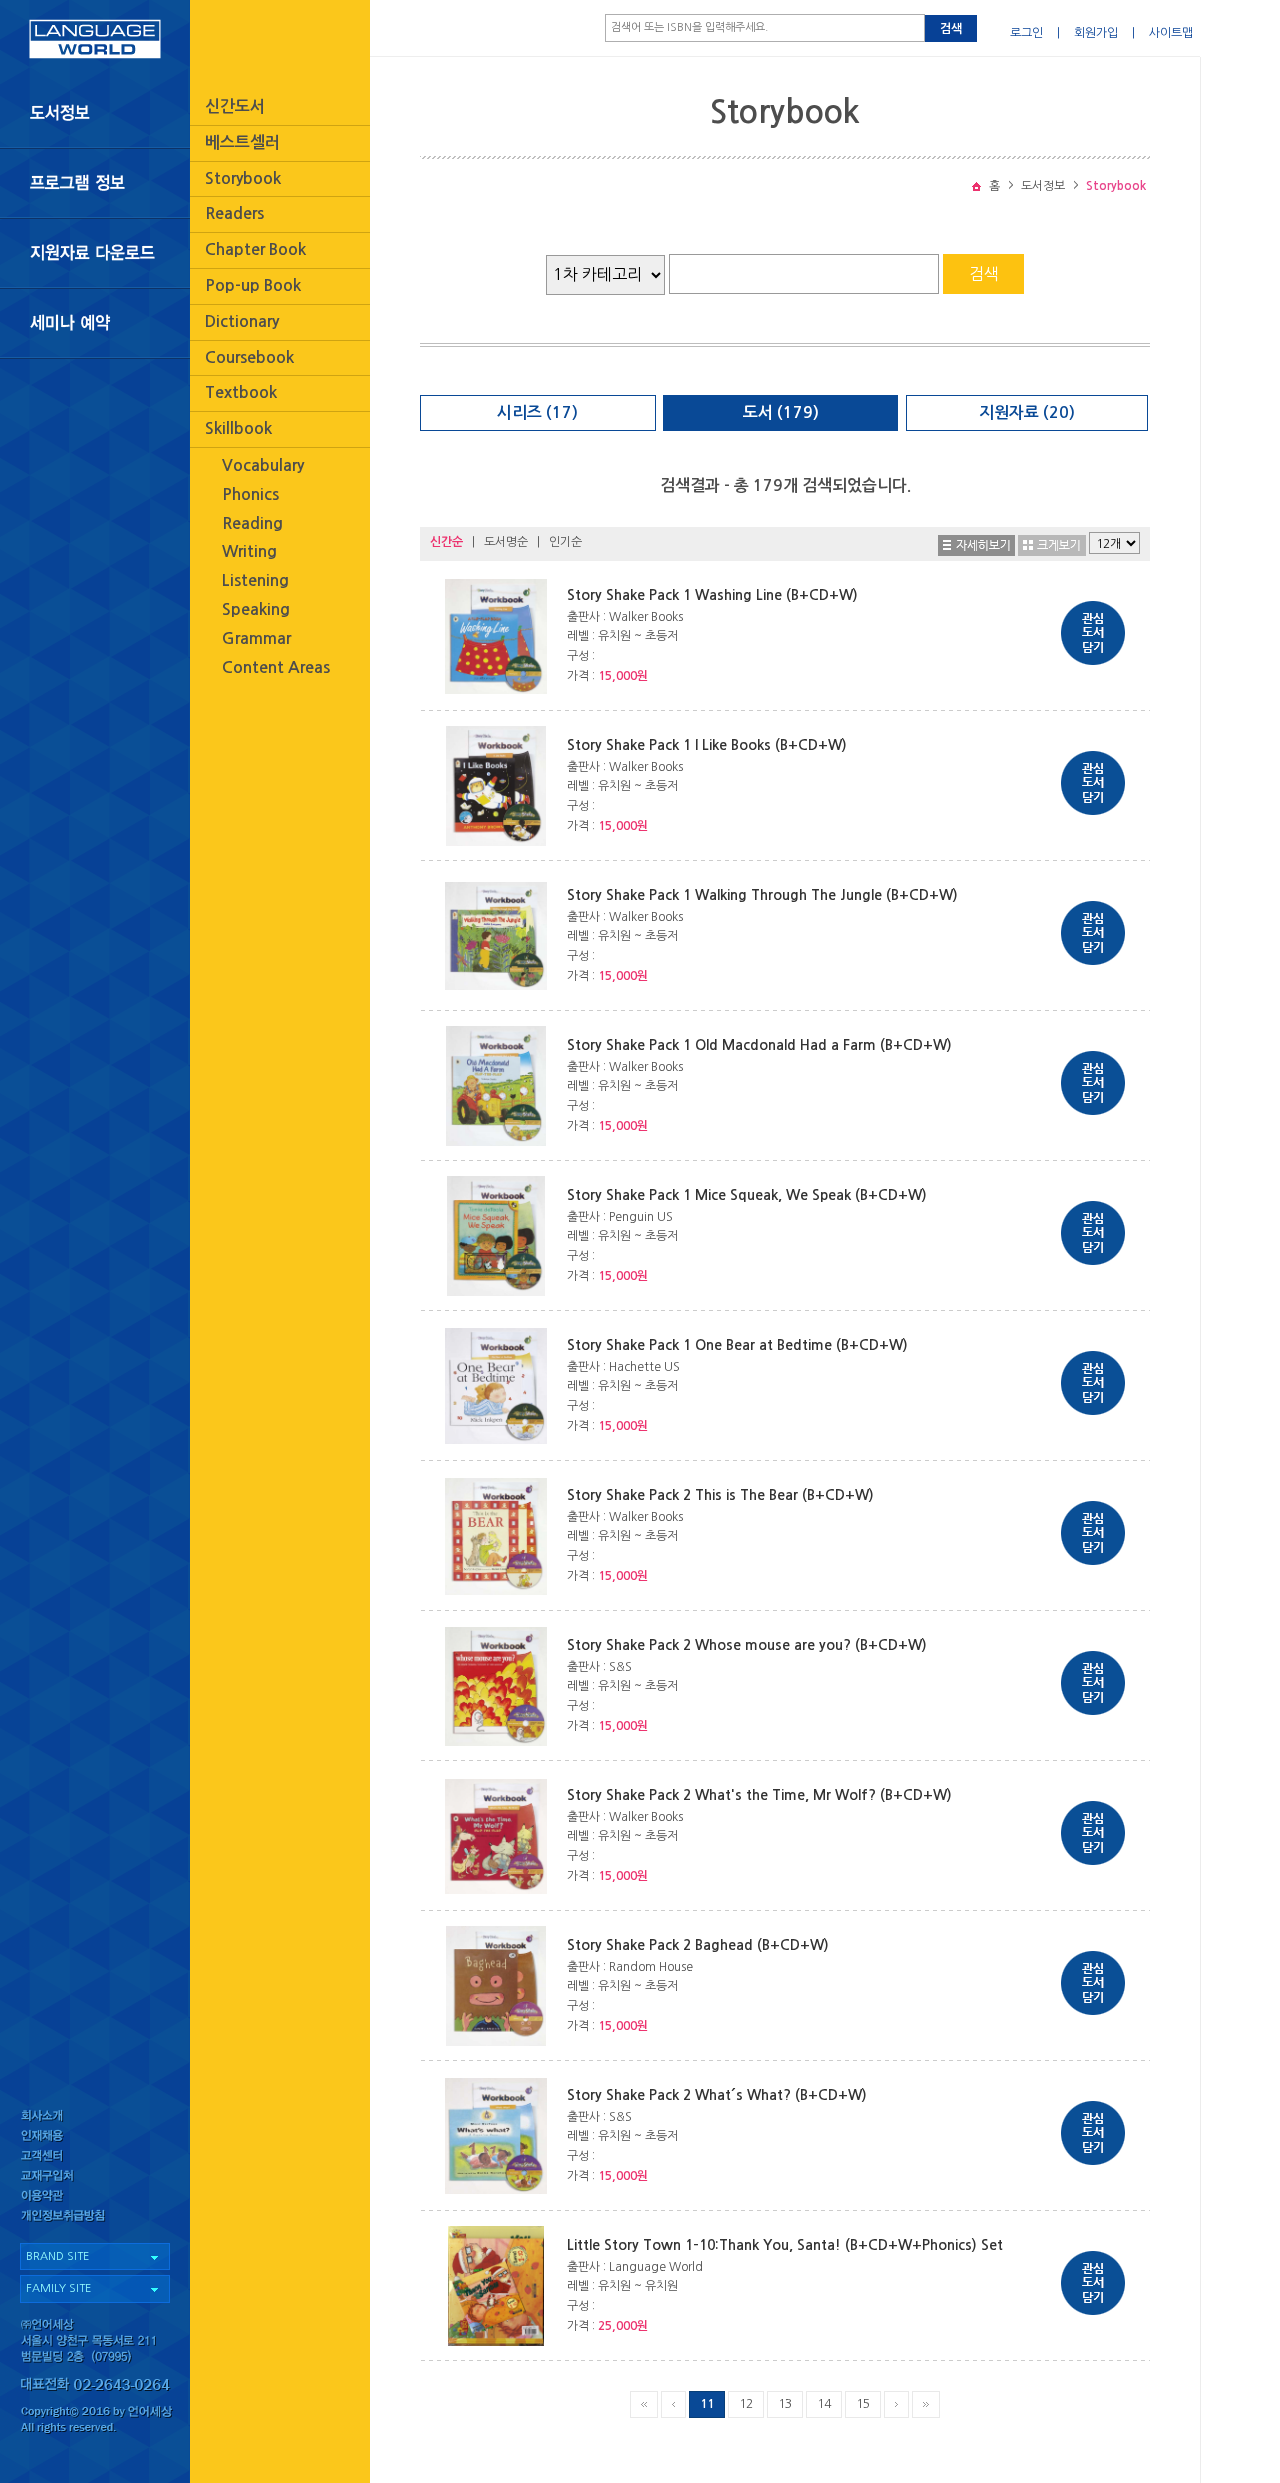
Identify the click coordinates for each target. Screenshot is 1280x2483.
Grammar (256, 638)
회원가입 (1096, 33)
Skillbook (238, 428)
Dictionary (242, 321)
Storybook (243, 178)
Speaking (256, 609)
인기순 (565, 542)
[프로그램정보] (95, 183)
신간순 (446, 542)
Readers (234, 213)
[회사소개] (95, 2115)
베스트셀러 (242, 142)
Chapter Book (255, 249)
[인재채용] (95, 2136)
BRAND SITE (57, 2256)
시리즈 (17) (537, 412)
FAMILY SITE (58, 2288)
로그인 (1026, 33)
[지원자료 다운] (95, 253)
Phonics (250, 494)
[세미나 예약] (95, 323)
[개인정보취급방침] (95, 2220)
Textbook (241, 392)
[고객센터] (95, 2157)
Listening (255, 580)
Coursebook (249, 357)
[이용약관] (95, 2199)
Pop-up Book (253, 285)
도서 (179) (781, 412)
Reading (252, 523)
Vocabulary (263, 465)
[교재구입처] (95, 2178)
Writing (249, 551)
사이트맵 (1171, 33)
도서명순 (506, 542)
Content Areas (276, 667)
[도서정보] (95, 113)
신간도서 (235, 106)
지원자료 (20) (1027, 412)
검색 (951, 29)
